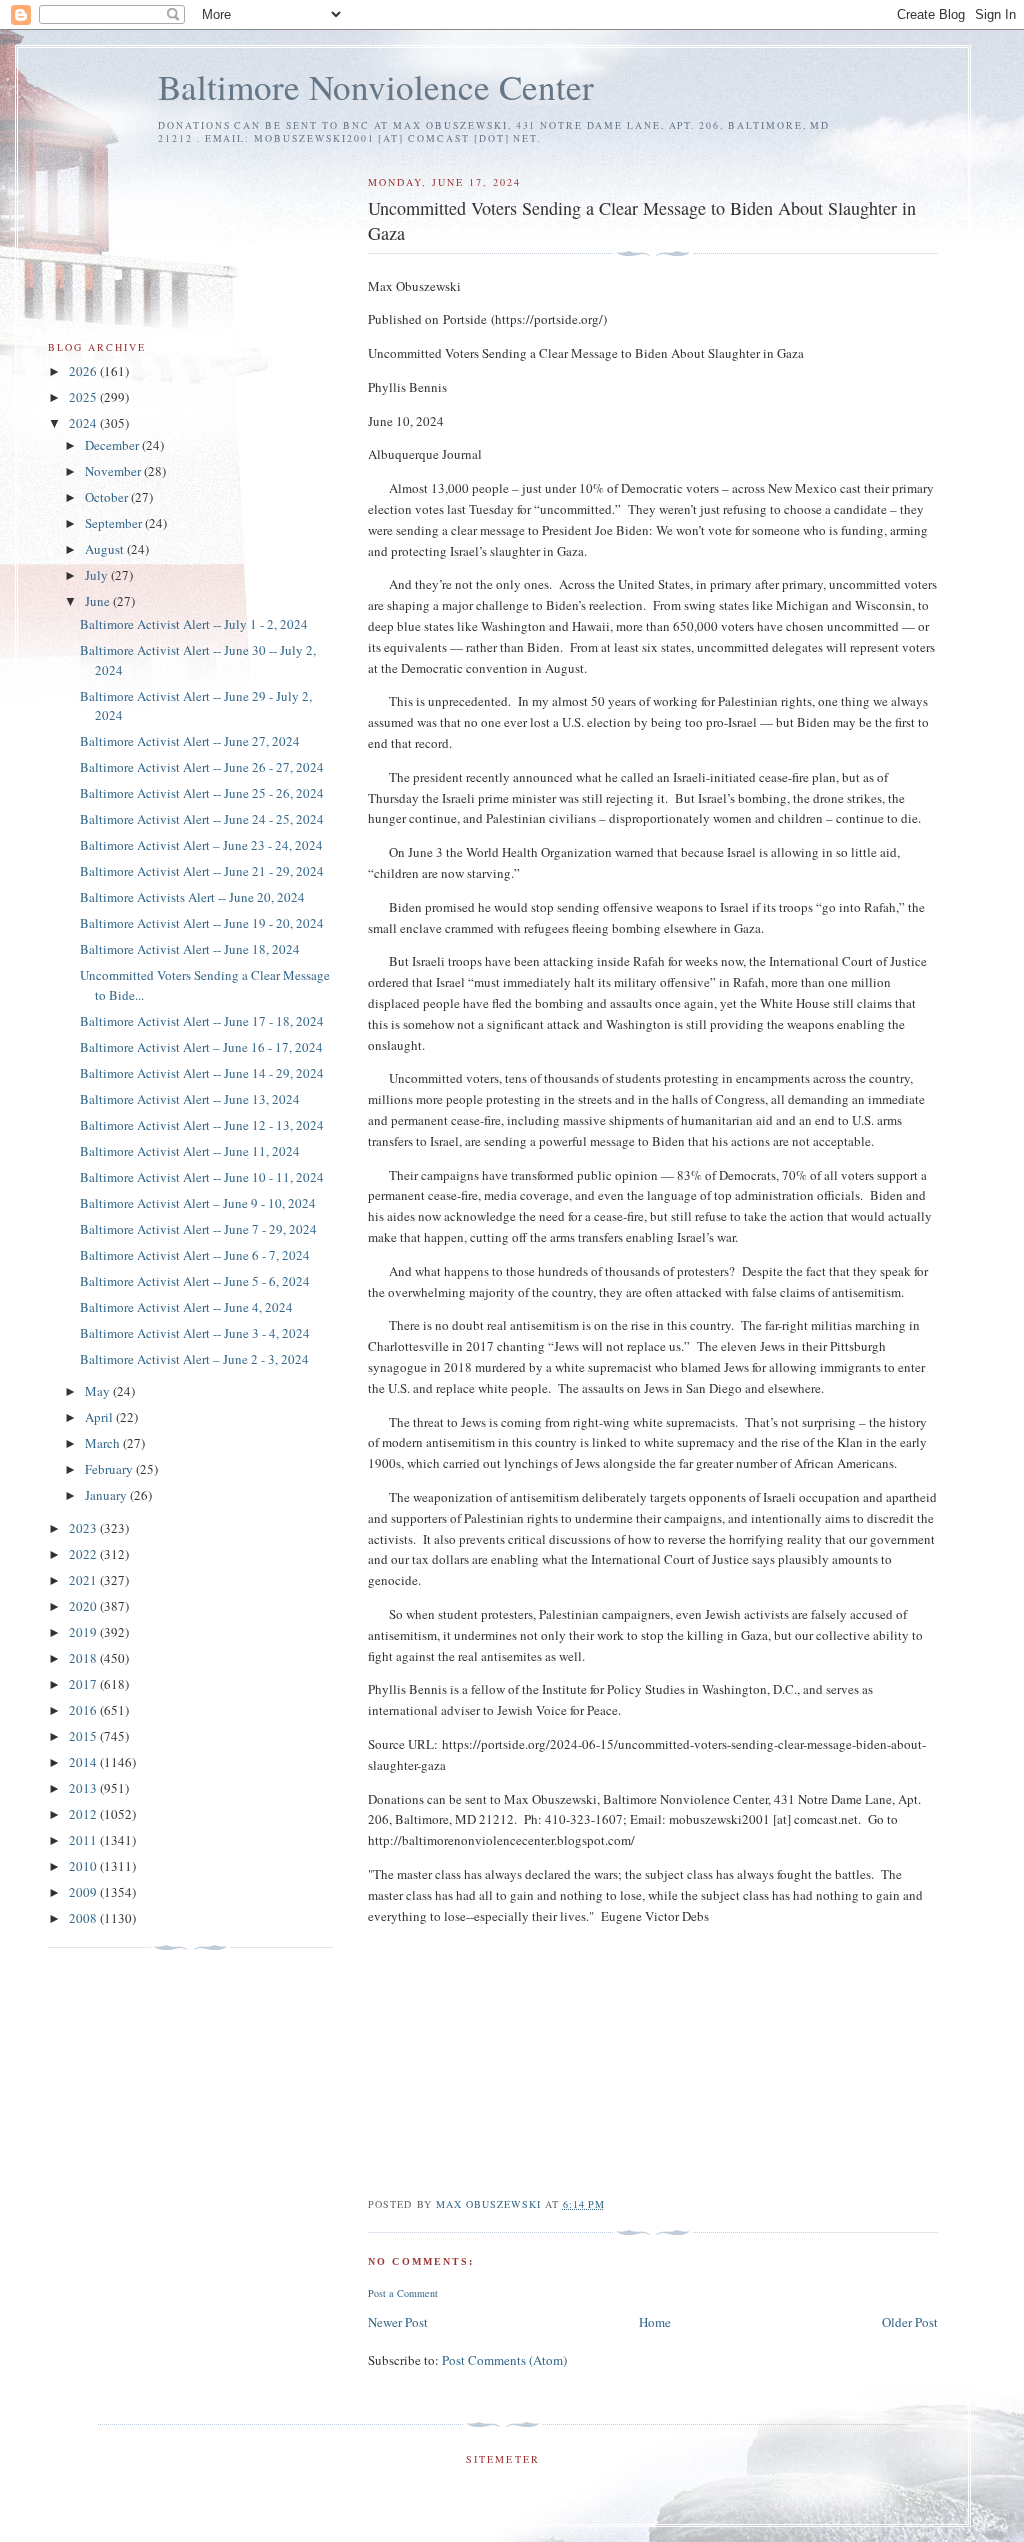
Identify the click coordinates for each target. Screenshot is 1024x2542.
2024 (84, 423)
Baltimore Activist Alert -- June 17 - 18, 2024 (202, 1021)
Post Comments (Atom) (504, 2360)
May (99, 1391)
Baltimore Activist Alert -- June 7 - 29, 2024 (198, 1229)
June (99, 601)
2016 (84, 1710)
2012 (84, 1814)
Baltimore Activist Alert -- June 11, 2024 (190, 1151)
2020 (84, 1606)
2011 (84, 1840)
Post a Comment (403, 2293)
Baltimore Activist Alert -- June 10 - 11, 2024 (202, 1177)
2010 (84, 1866)
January (107, 1495)
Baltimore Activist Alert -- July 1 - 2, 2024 (194, 624)
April (100, 1417)
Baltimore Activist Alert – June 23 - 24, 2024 (201, 845)
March (104, 1443)
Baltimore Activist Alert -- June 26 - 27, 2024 (202, 767)
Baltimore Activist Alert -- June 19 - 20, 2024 (202, 923)
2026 (84, 371)
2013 (84, 1788)
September (115, 523)
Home (655, 2322)
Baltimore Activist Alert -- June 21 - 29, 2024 (202, 871)
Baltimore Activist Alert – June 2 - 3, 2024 (194, 1359)
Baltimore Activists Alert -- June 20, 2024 (192, 897)
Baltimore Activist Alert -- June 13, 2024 (190, 1099)
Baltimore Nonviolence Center (376, 86)
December (113, 445)
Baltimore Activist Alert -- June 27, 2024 (190, 741)
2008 (84, 1918)
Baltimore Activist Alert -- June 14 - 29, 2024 (202, 1073)
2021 (84, 1580)
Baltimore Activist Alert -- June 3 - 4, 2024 (195, 1333)
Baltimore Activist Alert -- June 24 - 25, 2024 (202, 819)
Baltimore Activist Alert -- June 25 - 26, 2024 (202, 793)
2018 (84, 1658)
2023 (84, 1528)
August (106, 549)
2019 (84, 1632)
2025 (84, 397)
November (114, 471)
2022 (84, 1554)
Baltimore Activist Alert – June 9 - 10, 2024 (198, 1203)
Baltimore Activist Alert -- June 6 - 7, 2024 (195, 1255)
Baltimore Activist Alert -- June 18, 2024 (190, 949)
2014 (84, 1762)
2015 (84, 1736)
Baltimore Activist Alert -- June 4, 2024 (186, 1307)
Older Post (910, 2322)
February (110, 1469)
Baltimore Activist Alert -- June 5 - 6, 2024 (195, 1281)
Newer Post (398, 2322)
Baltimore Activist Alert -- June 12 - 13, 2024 (202, 1125)
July (98, 575)
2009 (84, 1892)
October (108, 497)
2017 (84, 1684)
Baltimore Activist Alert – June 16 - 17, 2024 (201, 1047)
